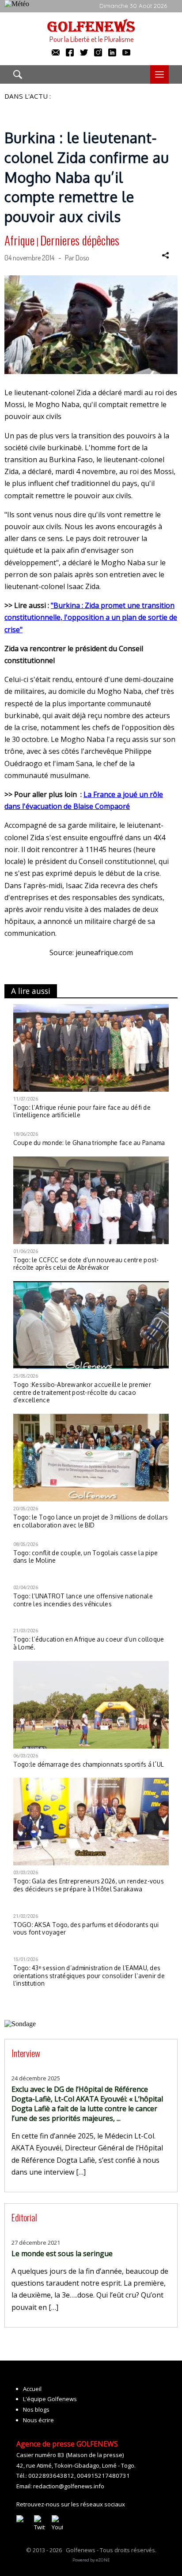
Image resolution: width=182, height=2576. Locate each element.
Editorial (24, 2217)
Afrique (19, 240)
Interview (26, 2053)
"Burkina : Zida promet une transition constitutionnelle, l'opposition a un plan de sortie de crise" (91, 617)
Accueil (32, 2389)
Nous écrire (38, 2420)
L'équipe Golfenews (50, 2399)
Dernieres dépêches (80, 240)
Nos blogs (36, 2409)
